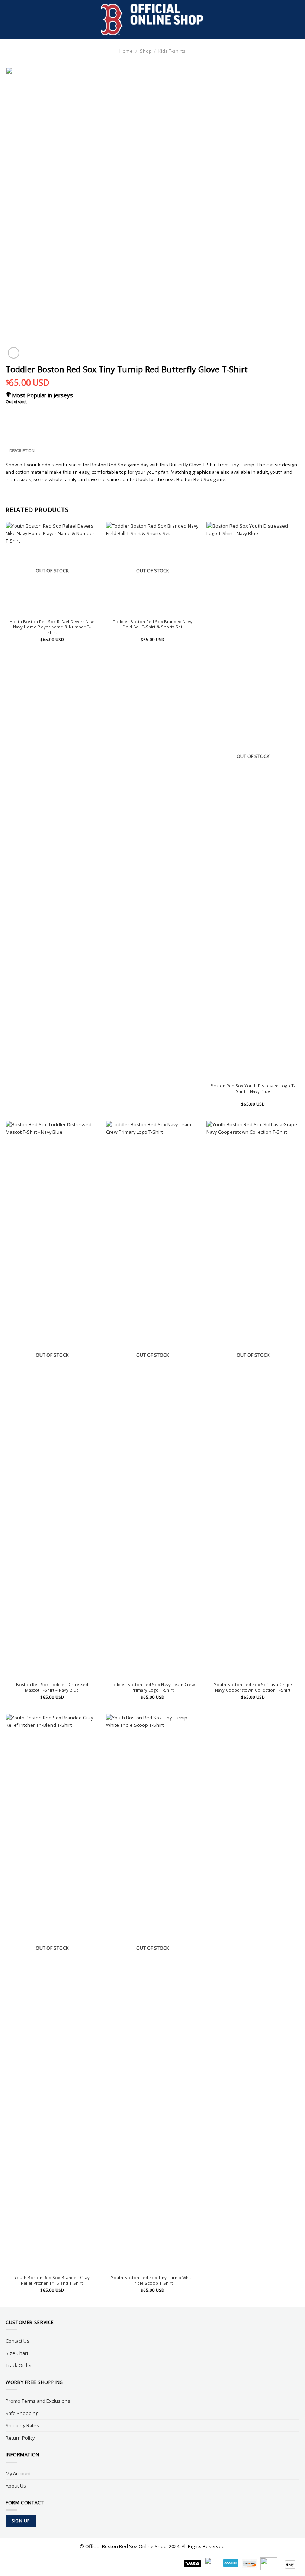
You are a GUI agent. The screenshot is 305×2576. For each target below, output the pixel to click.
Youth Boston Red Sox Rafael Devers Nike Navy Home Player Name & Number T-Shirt (52, 627)
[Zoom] (14, 353)
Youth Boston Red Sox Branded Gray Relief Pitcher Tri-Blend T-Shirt (52, 2280)
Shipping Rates (22, 2425)
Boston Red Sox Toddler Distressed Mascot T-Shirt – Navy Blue (52, 1687)
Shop (146, 51)
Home (126, 51)
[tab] (22, 451)
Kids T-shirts (172, 51)
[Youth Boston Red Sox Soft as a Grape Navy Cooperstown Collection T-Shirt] (253, 1399)
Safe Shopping (22, 2413)
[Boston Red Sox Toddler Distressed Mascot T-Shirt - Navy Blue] (52, 1399)
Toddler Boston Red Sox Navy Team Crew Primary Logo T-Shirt (152, 1687)
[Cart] (296, 20)
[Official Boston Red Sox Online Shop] (153, 20)
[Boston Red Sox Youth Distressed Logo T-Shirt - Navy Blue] (253, 801)
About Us (16, 2486)
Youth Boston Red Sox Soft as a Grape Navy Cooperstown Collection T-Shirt (253, 1687)
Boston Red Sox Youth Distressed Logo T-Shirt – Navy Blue (253, 1089)
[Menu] (9, 20)
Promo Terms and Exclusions (38, 2401)
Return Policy (20, 2438)
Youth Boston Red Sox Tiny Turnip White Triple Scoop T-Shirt (152, 2280)
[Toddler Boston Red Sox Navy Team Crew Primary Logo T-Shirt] (152, 1399)
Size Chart (17, 2353)
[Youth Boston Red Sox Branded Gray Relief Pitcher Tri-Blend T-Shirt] (52, 1993)
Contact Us (17, 2341)
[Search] (284, 20)
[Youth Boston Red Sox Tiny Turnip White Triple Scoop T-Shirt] (152, 1993)
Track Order (19, 2365)
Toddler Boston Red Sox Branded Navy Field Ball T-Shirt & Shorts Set (152, 624)
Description (22, 451)
